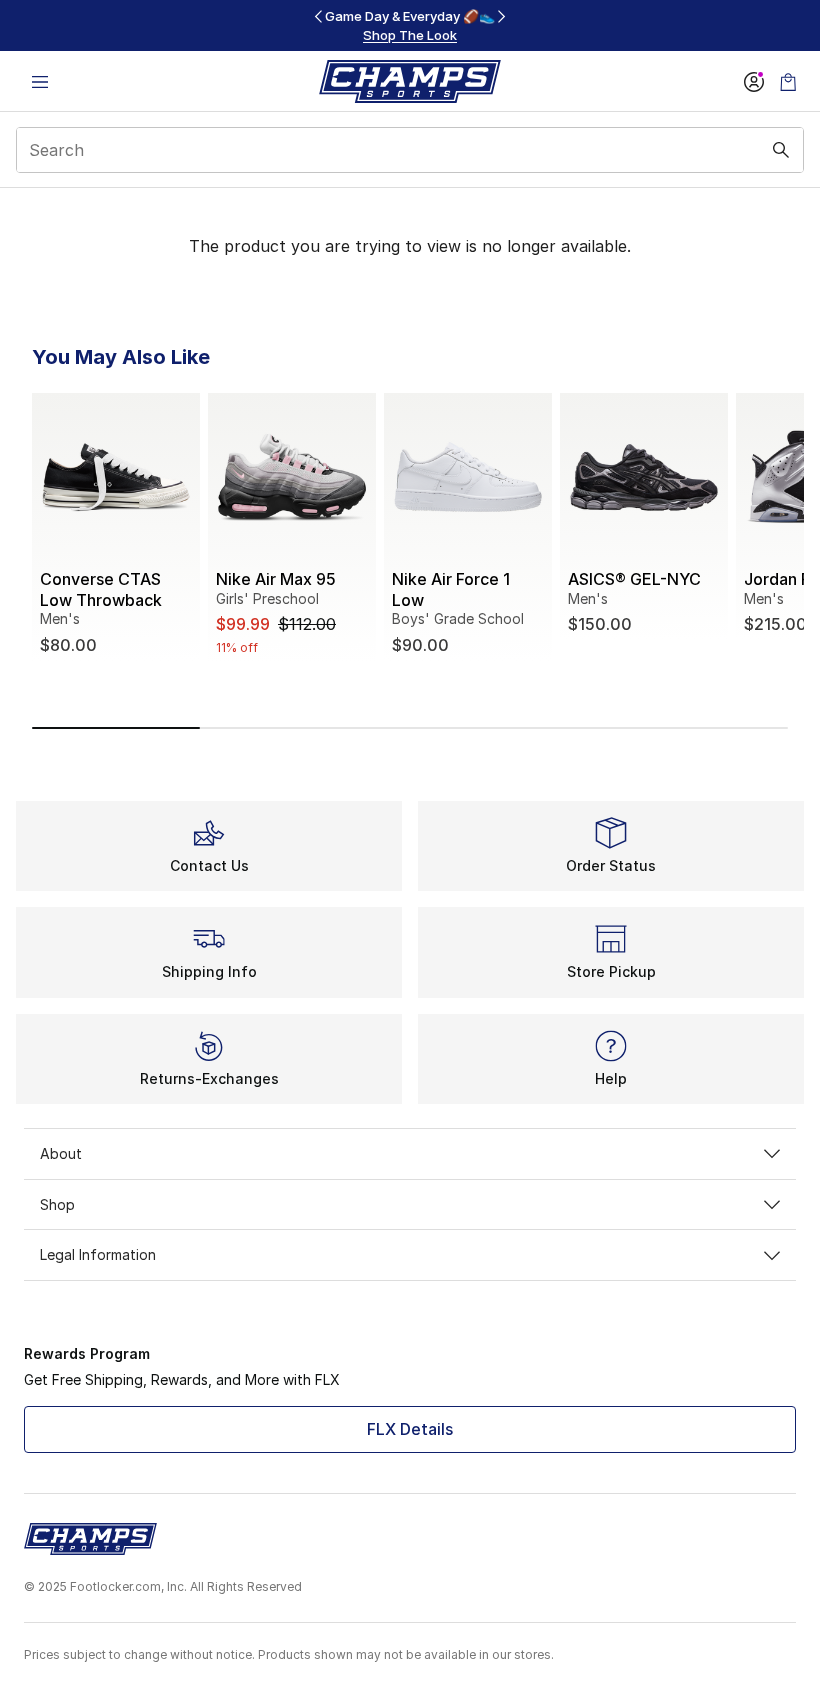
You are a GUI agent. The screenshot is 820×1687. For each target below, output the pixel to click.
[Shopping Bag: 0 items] (788, 81)
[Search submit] (781, 150)
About (61, 1153)
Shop (57, 1204)
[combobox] (410, 150)
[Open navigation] (40, 81)
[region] (410, 25)
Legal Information (98, 1254)
